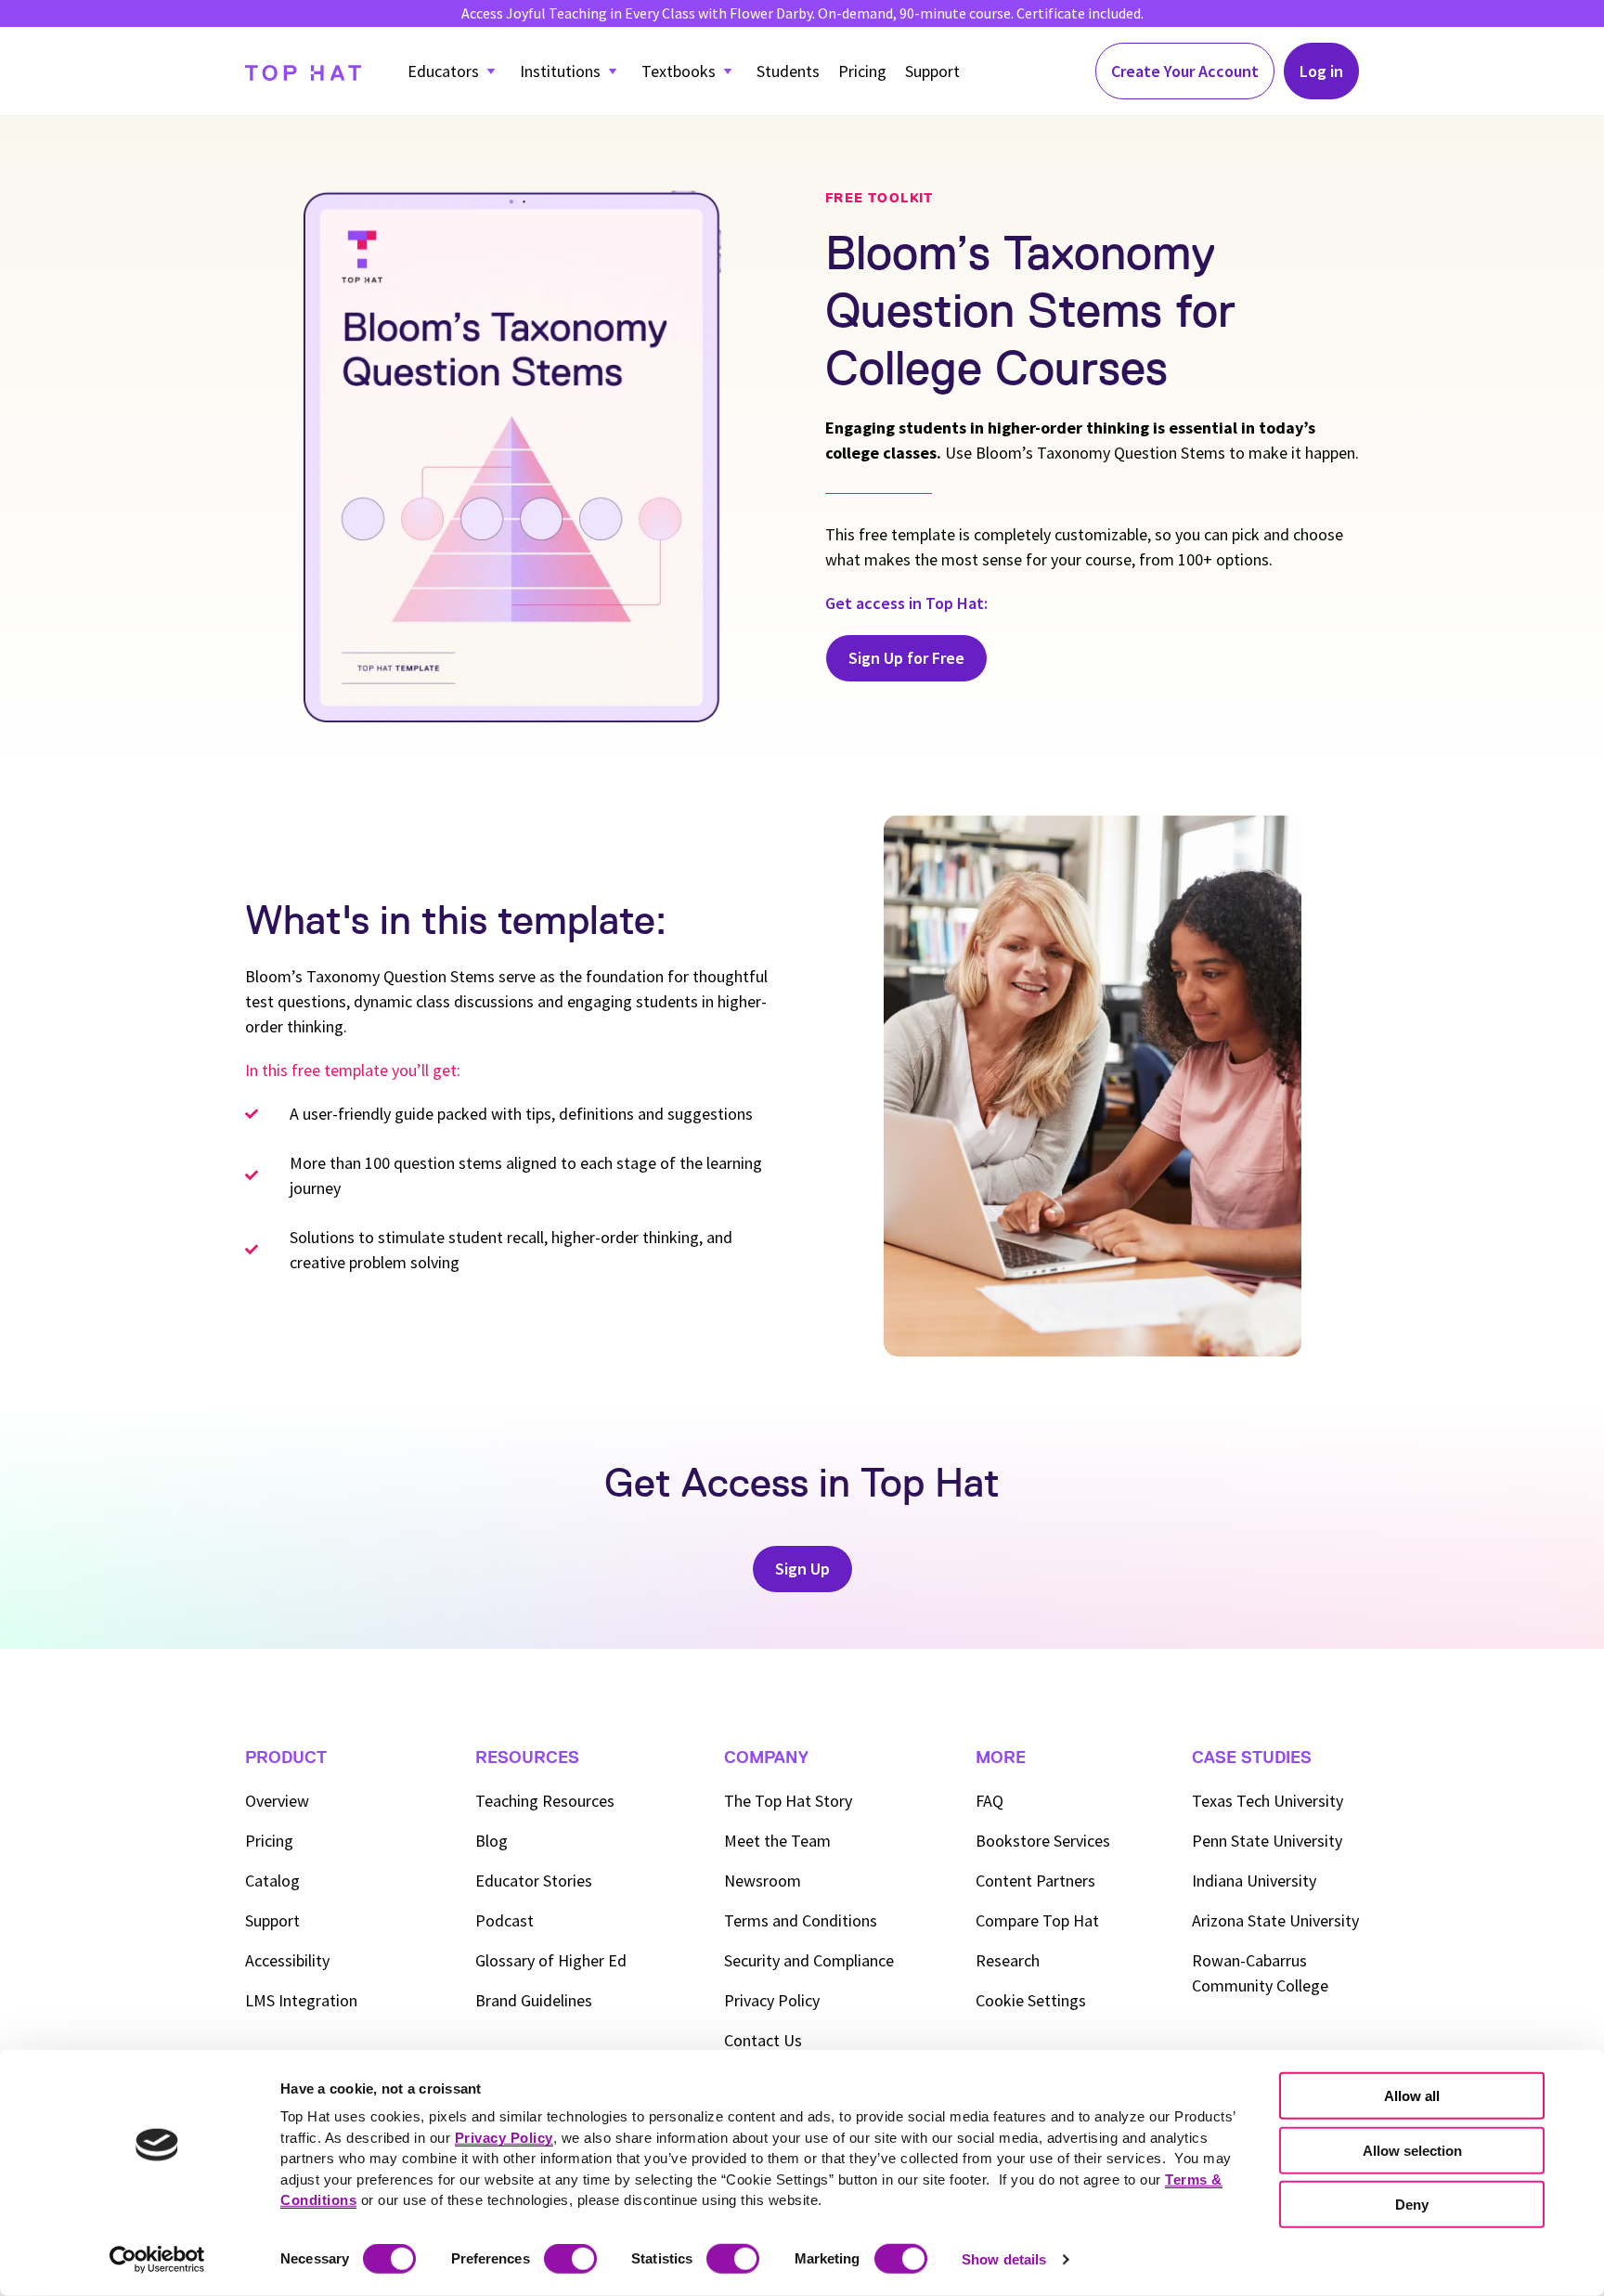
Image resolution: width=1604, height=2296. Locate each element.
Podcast (504, 1920)
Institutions (560, 71)
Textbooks (679, 71)
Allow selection (1412, 2150)
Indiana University (1254, 1881)
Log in (1321, 71)
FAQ (990, 1801)
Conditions (801, 1920)
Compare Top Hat (1037, 1920)
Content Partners (1035, 1881)
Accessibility (287, 1960)
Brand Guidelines (534, 2000)
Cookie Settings (1031, 2000)
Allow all (1412, 2096)
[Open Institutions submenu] (613, 71)
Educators (443, 71)
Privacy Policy (772, 2000)
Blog (492, 1841)
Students (788, 71)
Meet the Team (777, 1841)
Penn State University (1267, 1841)
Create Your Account (1185, 71)
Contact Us (763, 2040)
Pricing (862, 71)
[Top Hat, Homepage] (303, 71)
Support (932, 71)
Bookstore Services (1043, 1841)
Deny (1412, 2205)
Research (1008, 1960)
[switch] (570, 2259)
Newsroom (763, 1881)
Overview (277, 1801)
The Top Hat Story (788, 1801)
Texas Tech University (1268, 1801)
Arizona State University (1275, 1920)
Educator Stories (534, 1881)
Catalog (272, 1881)
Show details (1004, 2259)
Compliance (809, 1960)
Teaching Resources (545, 1801)
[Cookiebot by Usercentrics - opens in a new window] (157, 2260)
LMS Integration (301, 2000)
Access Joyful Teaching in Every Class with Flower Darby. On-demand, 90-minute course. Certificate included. (802, 13)
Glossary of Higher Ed (551, 1960)
